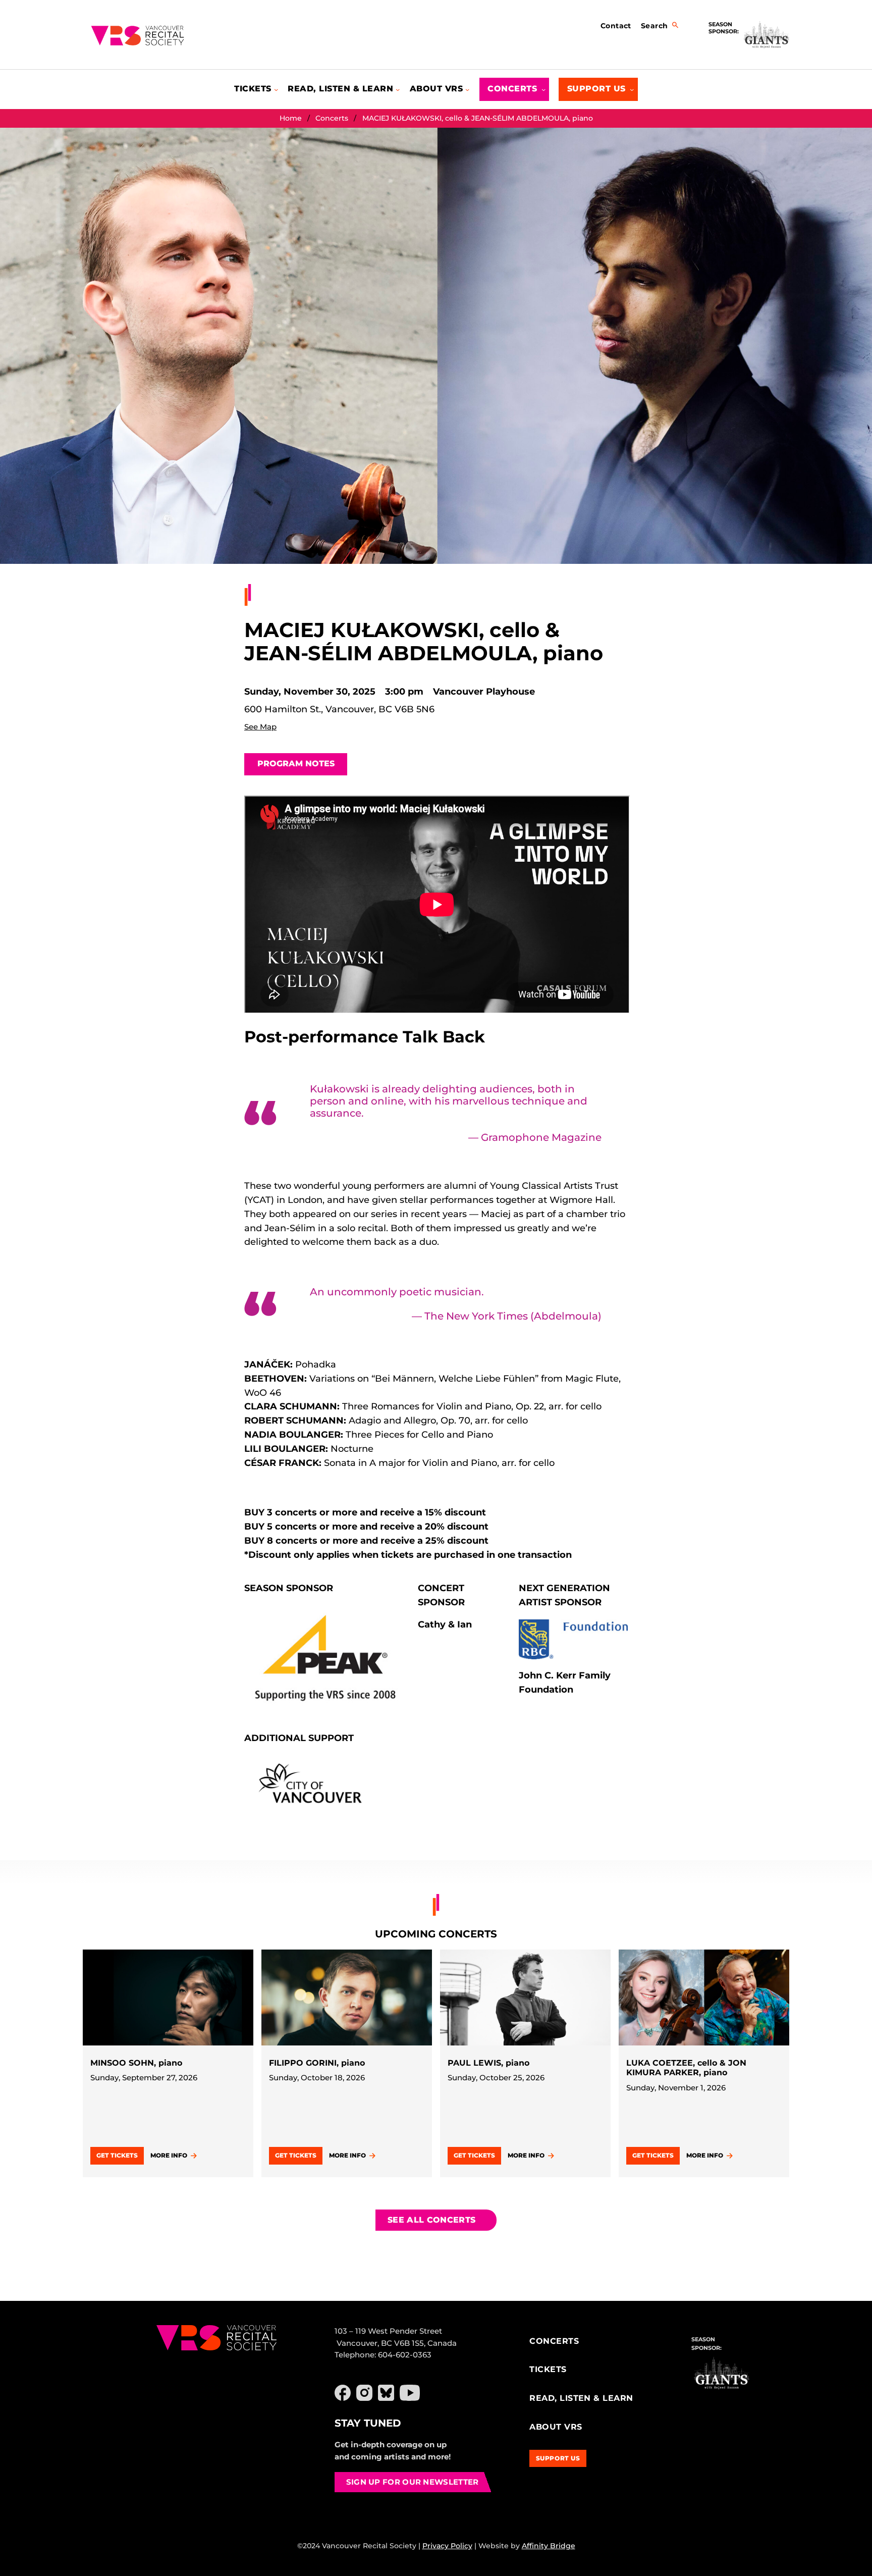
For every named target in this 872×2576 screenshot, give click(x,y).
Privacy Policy (447, 2546)
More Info (169, 2155)
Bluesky (386, 2393)
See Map (260, 727)
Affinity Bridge (549, 2546)
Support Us (558, 2458)
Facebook (343, 2393)
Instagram (364, 2393)
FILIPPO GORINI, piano (317, 2063)
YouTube (410, 2393)
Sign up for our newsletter (413, 2482)
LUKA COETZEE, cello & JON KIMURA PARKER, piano (686, 2068)
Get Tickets (117, 2155)
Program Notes (296, 764)
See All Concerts (431, 2220)
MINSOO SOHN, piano (136, 2063)
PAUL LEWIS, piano (488, 2063)
